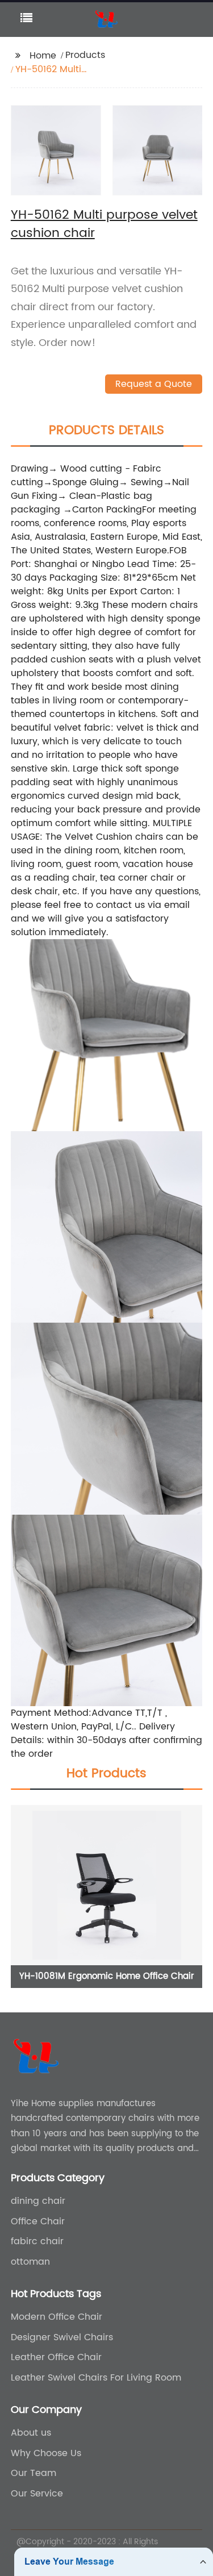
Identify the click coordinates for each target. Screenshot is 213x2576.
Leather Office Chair (56, 2357)
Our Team (34, 2473)
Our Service (37, 2494)
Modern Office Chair (57, 2317)
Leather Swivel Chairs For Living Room (96, 2378)
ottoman (30, 2262)
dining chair (38, 2201)
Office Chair (38, 2221)
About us (31, 2433)
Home (43, 56)
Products (85, 55)
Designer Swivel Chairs (62, 2337)
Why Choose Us (46, 2453)
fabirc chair (37, 2241)
